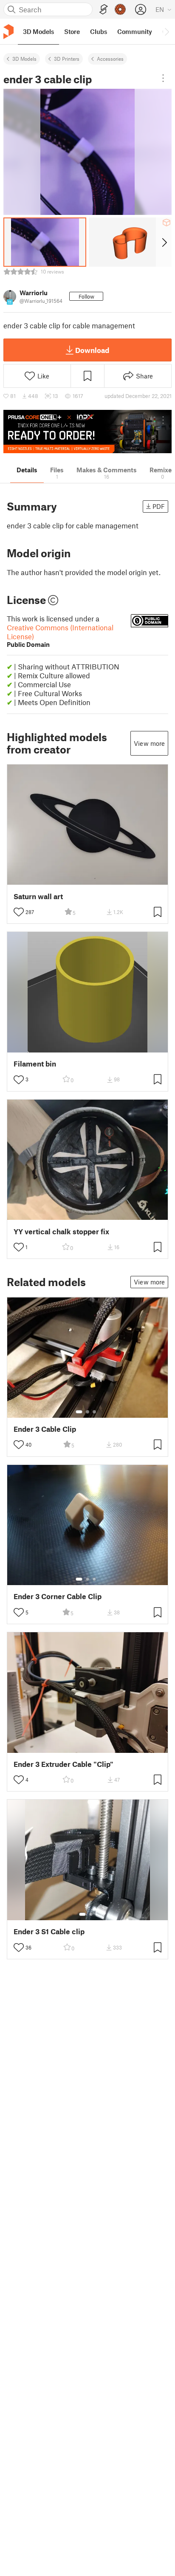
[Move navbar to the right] (167, 31)
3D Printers (67, 59)
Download (92, 350)
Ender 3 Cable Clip (45, 1429)
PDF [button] (159, 506)
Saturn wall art (38, 896)
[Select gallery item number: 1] (79, 1412)
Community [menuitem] (135, 31)
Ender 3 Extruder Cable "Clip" (64, 1764)
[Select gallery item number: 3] (94, 1412)
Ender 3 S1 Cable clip (49, 1931)
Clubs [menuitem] (99, 31)
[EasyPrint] (104, 10)
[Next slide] (164, 242)
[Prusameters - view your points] (120, 9)
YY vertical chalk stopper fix (61, 1232)
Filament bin (35, 1064)
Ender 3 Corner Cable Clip (58, 1596)
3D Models (24, 59)
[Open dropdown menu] (163, 78)
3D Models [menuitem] (38, 31)
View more (149, 743)
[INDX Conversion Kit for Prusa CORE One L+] (87, 432)
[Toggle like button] (19, 912)
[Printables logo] (8, 32)
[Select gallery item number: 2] (87, 1412)
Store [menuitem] (72, 31)
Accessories (110, 59)
